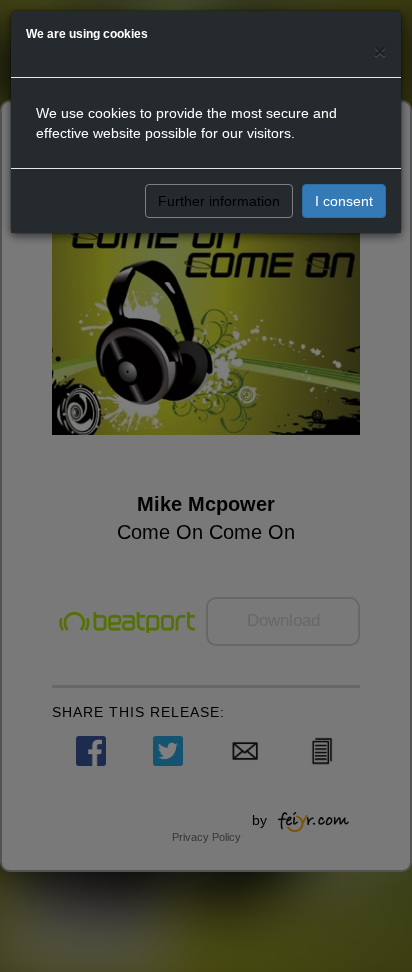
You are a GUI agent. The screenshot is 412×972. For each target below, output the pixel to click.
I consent (344, 201)
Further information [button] (219, 201)
